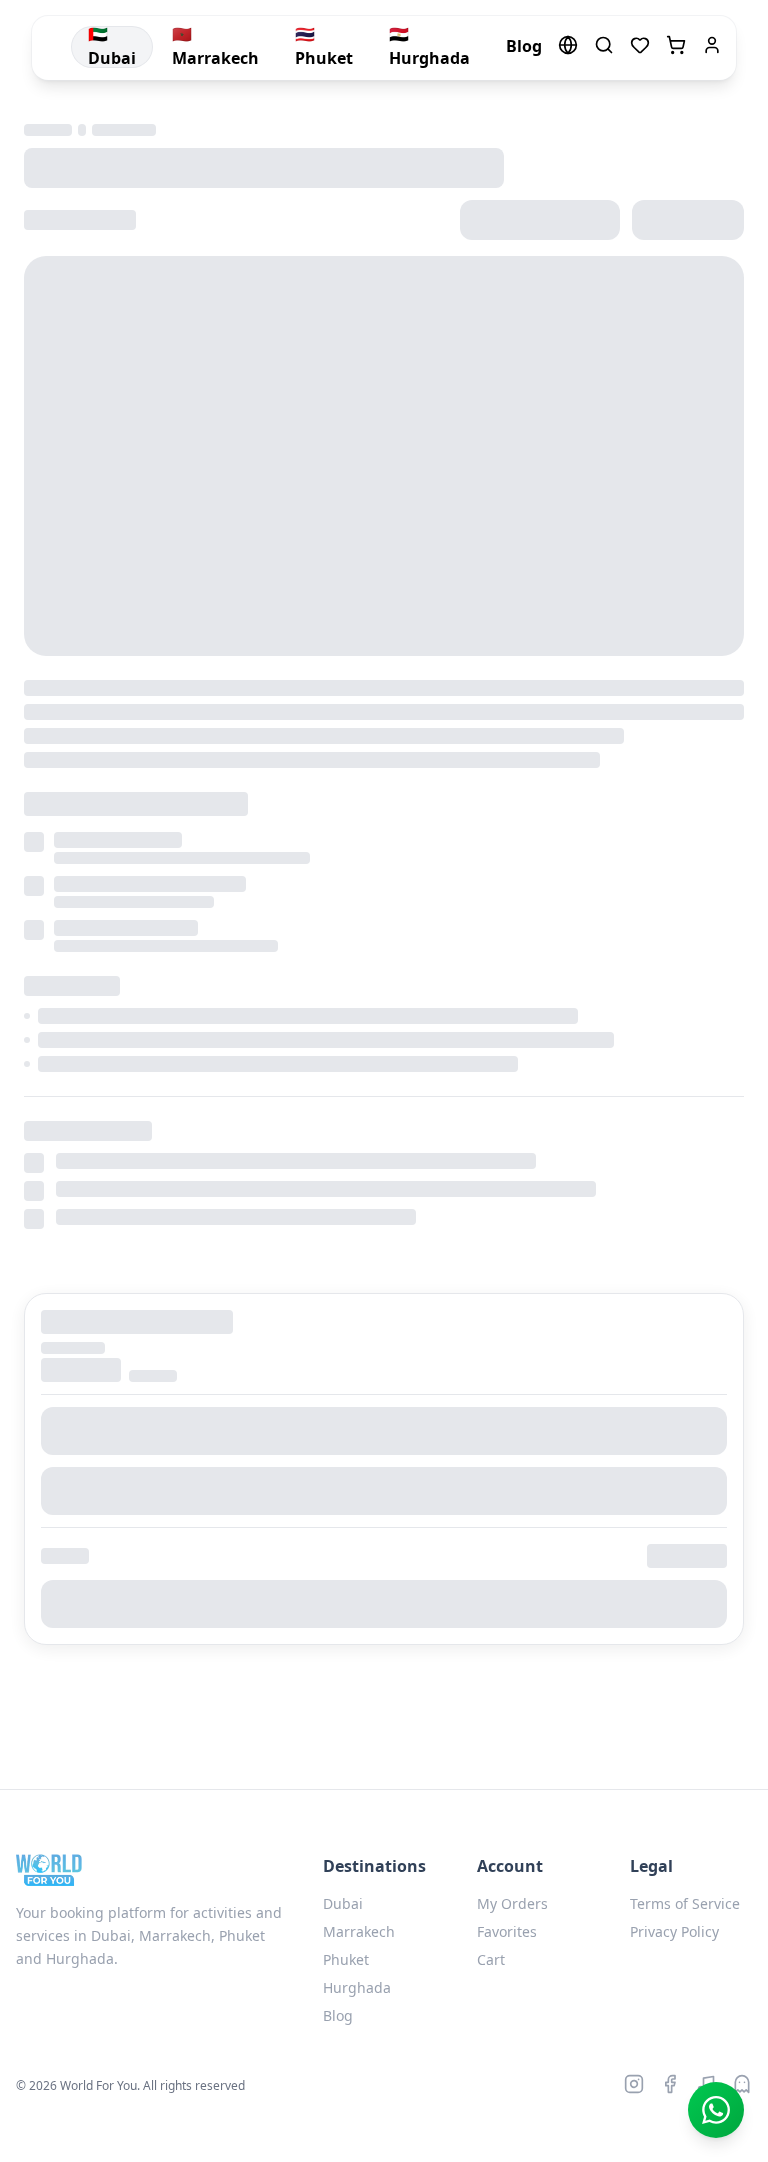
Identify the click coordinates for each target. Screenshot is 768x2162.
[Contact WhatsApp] (716, 2110)
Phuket (346, 1959)
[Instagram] (634, 2086)
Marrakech (359, 1931)
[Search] (604, 48)
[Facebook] (670, 2086)
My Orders (512, 1903)
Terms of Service (685, 1903)
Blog (338, 2015)
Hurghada (357, 1987)
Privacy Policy (674, 1931)
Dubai (343, 1903)
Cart (491, 1959)
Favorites (507, 1931)
